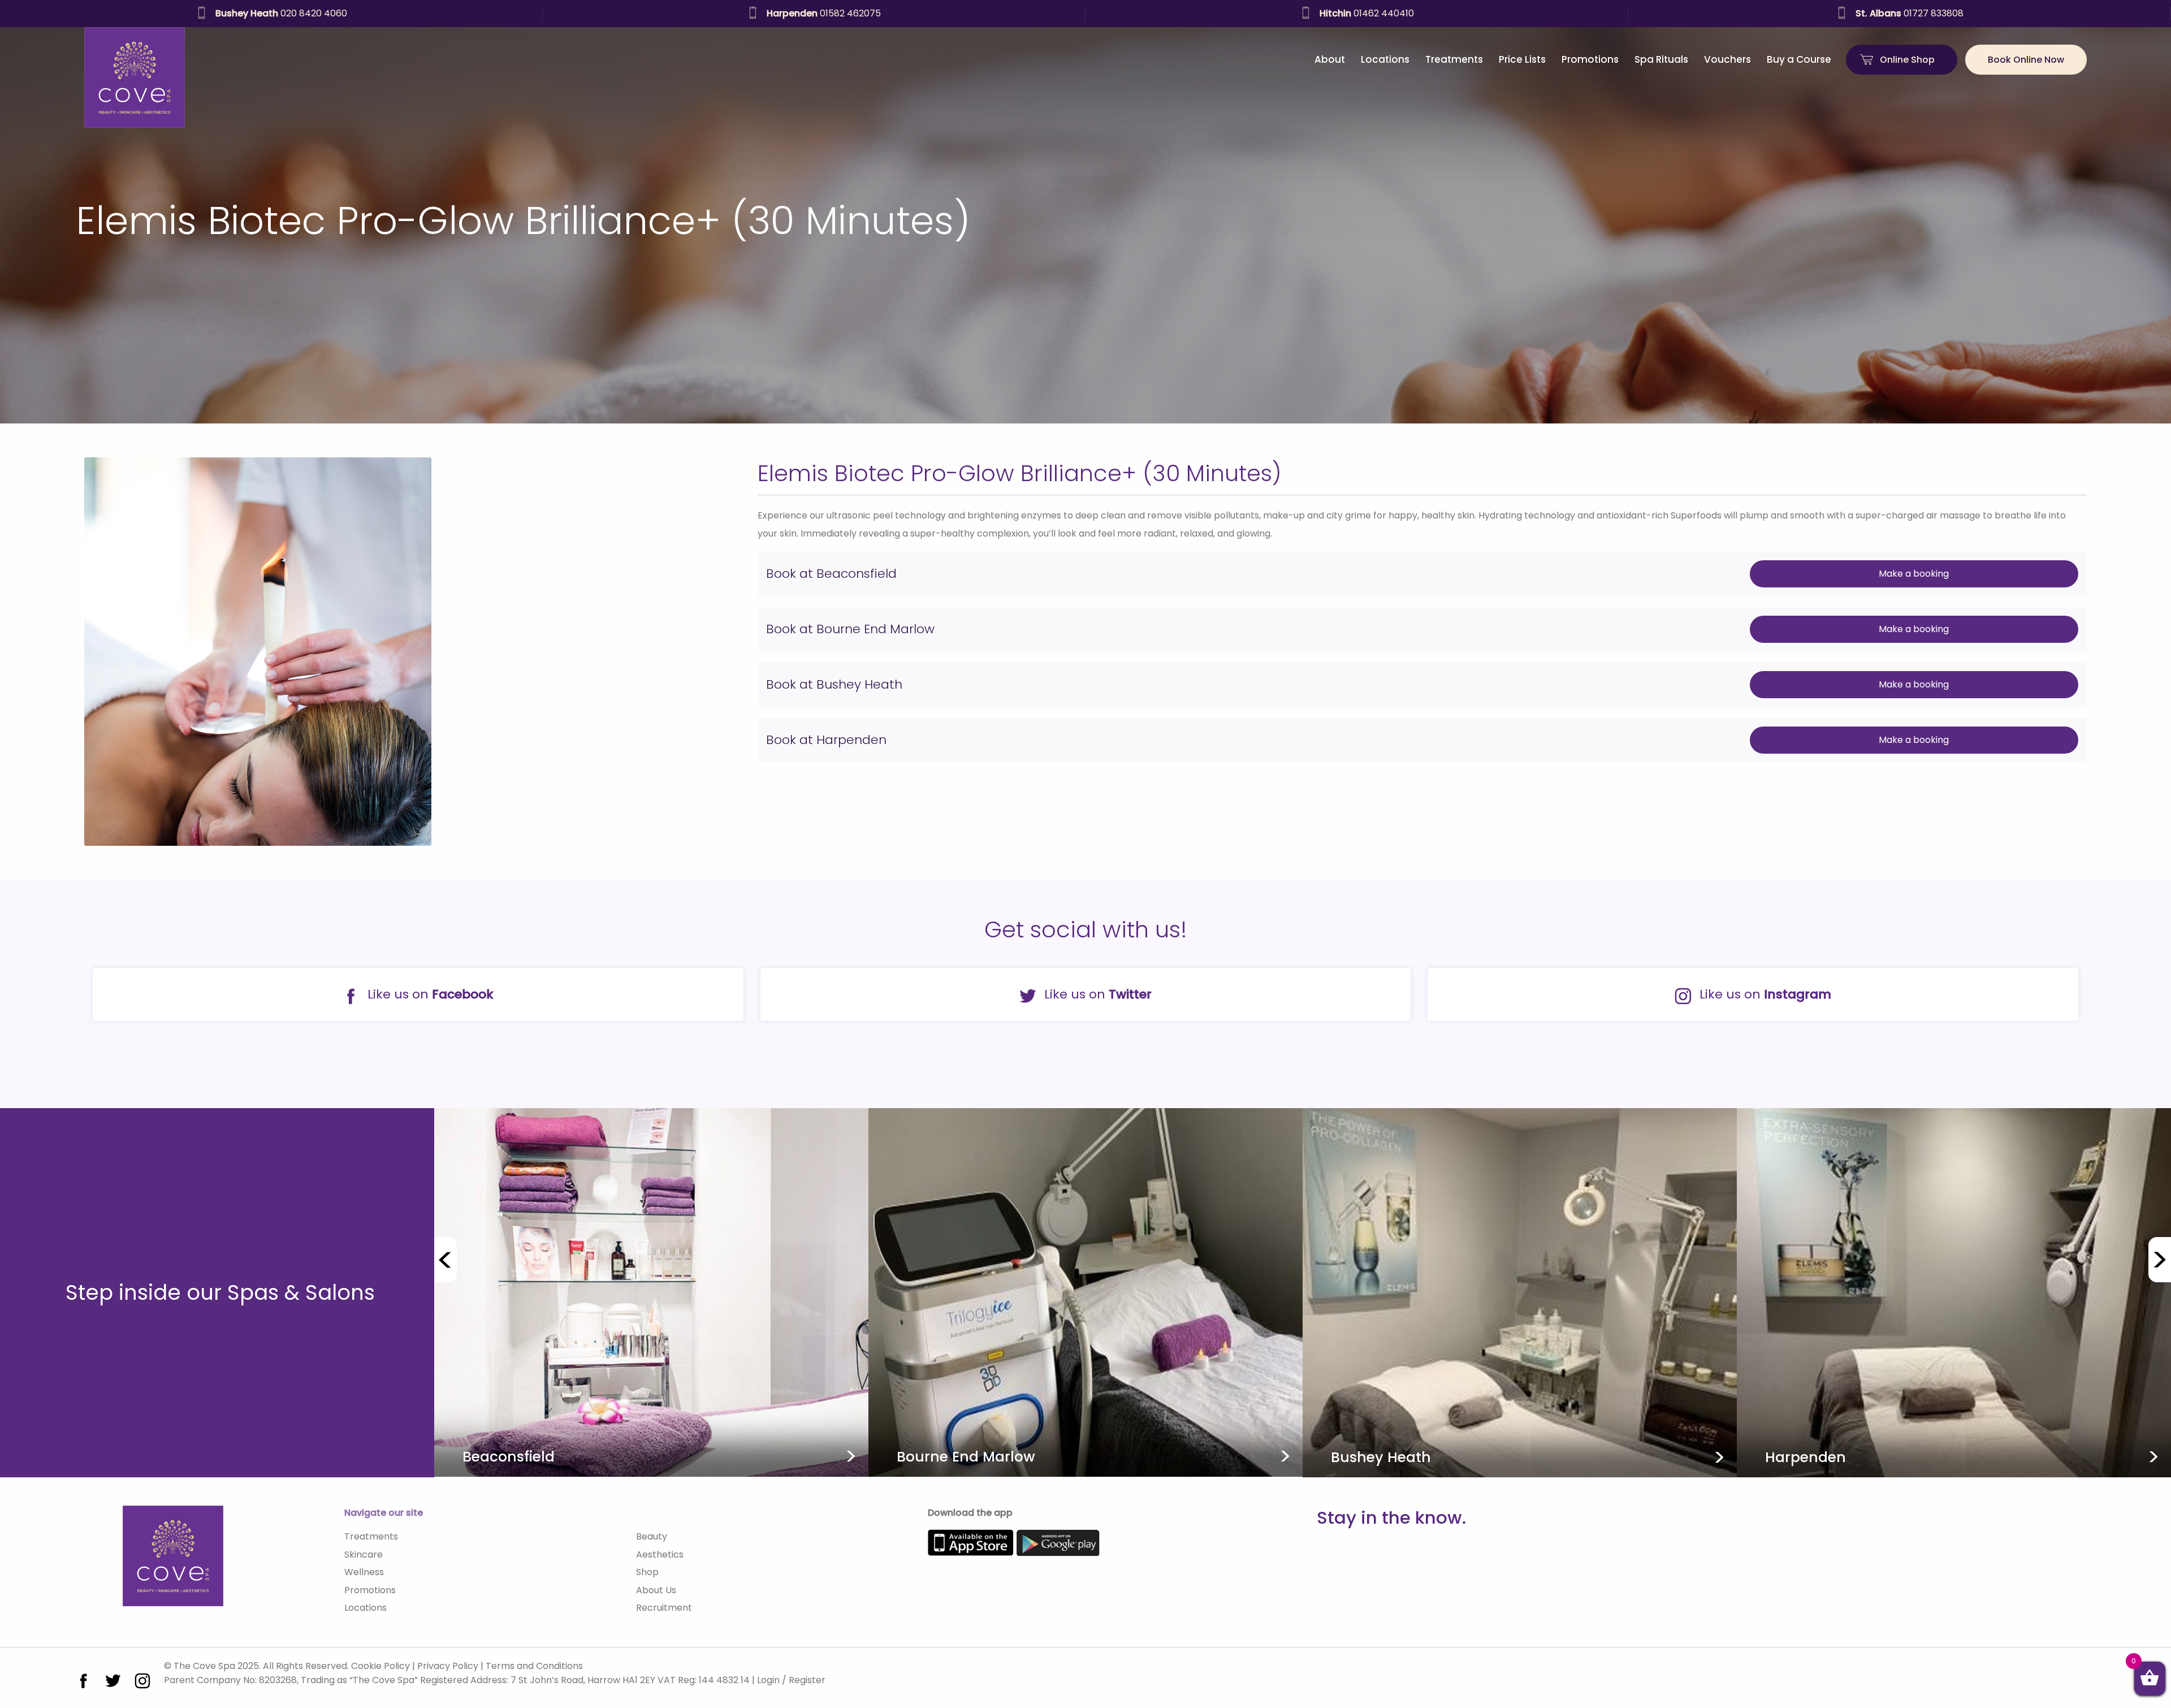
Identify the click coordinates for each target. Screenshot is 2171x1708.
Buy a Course (1799, 59)
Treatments (1454, 59)
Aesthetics (660, 1555)
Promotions (1590, 59)
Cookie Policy (380, 1666)
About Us (656, 1590)
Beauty (652, 1536)
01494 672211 (1366, 13)
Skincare (364, 1555)
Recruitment (664, 1608)
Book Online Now (2026, 60)
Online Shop (1907, 60)
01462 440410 (281, 13)
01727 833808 (824, 13)
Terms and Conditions (534, 1666)
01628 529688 (1910, 13)
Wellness (364, 1572)
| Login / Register (789, 1680)
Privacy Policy (448, 1666)
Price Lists (1522, 59)
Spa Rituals (1661, 59)
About (1330, 59)
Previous (446, 1260)
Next (2160, 1260)
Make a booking (1914, 574)
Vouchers (1727, 59)
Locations (1385, 59)
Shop (647, 1572)
